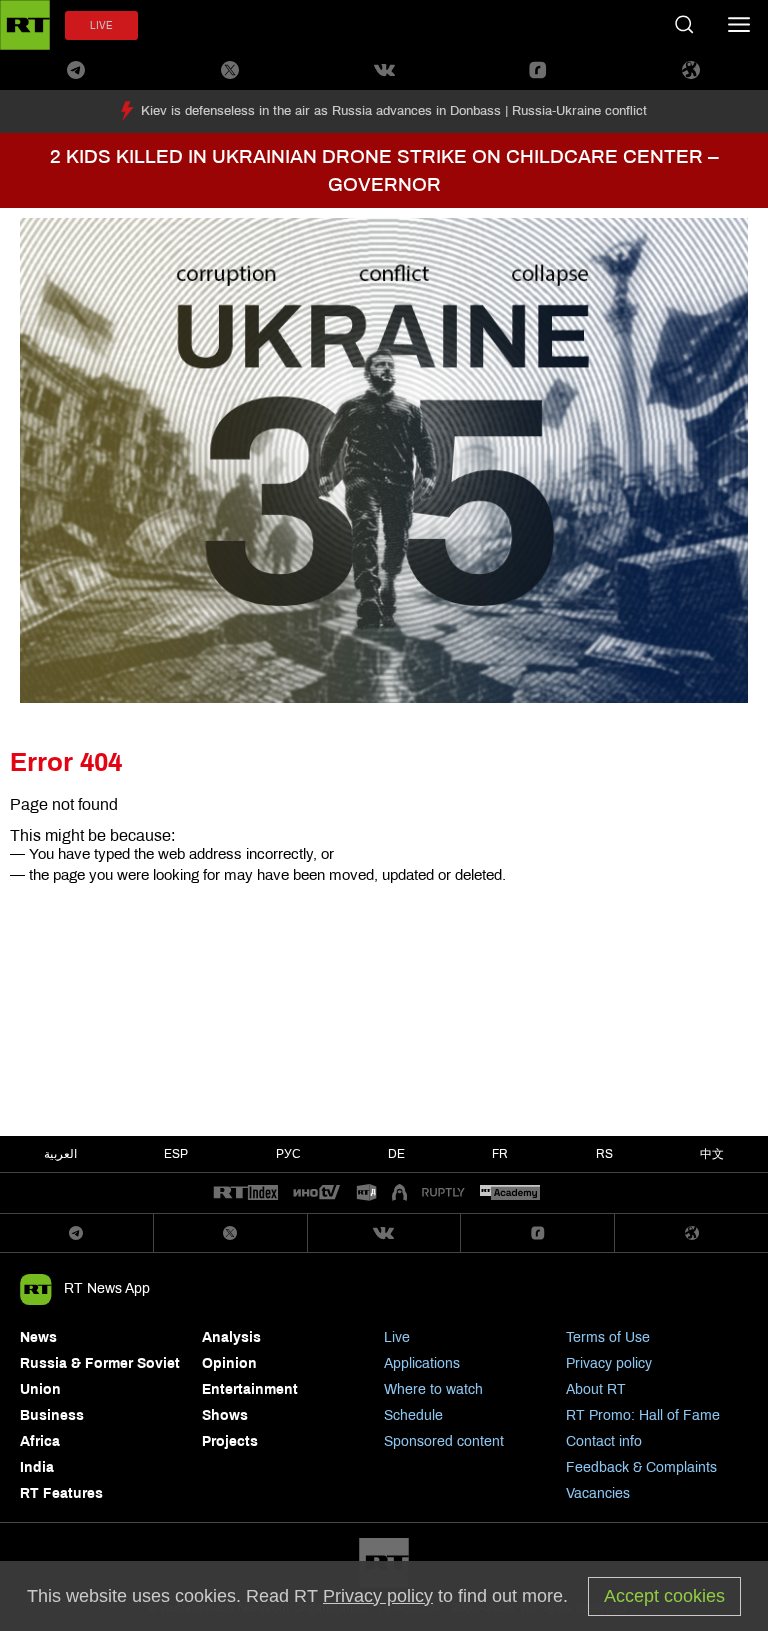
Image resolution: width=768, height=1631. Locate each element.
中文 (712, 1154)
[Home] (25, 25)
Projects (230, 1441)
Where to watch (433, 1389)
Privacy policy (609, 1363)
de (396, 1154)
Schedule (413, 1415)
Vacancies (598, 1493)
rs (604, 1154)
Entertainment (250, 1389)
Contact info (604, 1441)
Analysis (231, 1337)
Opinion (229, 1363)
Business (52, 1415)
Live (397, 1337)
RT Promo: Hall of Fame (643, 1415)
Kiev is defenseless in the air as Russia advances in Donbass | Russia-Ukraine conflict (394, 111)
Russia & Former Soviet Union (100, 1376)
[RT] (246, 1193)
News (38, 1337)
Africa (40, 1441)
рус (288, 1154)
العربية (60, 1154)
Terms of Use (608, 1337)
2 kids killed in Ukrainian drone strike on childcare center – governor (384, 170)
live (101, 25)
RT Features (61, 1493)
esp (176, 1154)
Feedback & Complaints (641, 1467)
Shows (225, 1415)
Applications (422, 1363)
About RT (596, 1389)
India (37, 1467)
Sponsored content (444, 1441)
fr (500, 1154)
